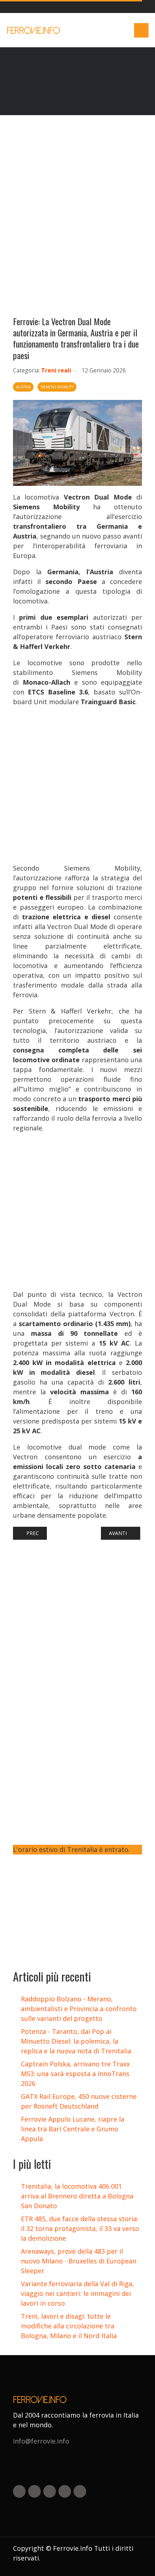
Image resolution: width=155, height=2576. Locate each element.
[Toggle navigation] (141, 30)
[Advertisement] (77, 219)
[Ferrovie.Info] (34, 30)
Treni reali (56, 370)
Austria (23, 387)
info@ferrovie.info (41, 2441)
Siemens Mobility (57, 387)
